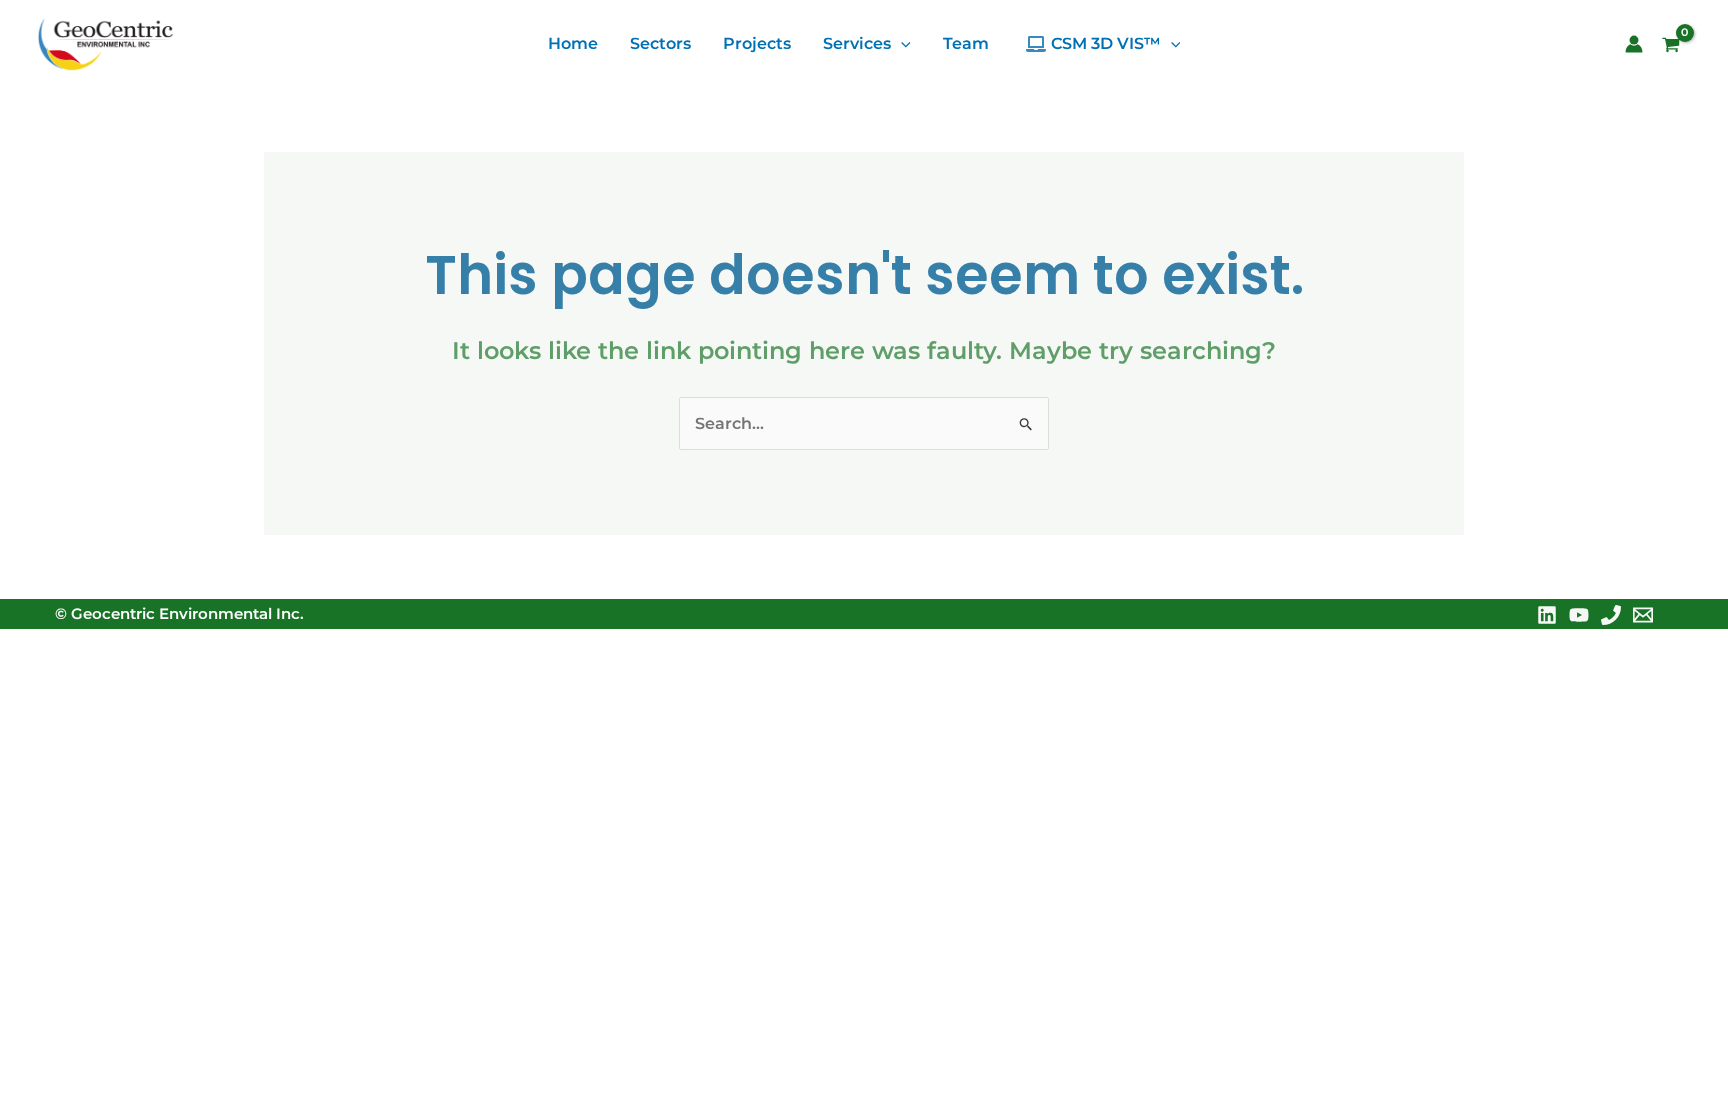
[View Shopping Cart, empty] (1678, 47)
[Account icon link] (1634, 44)
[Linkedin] (1547, 615)
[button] (901, 44)
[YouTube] (1579, 615)
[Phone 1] (1611, 615)
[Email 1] (1643, 615)
